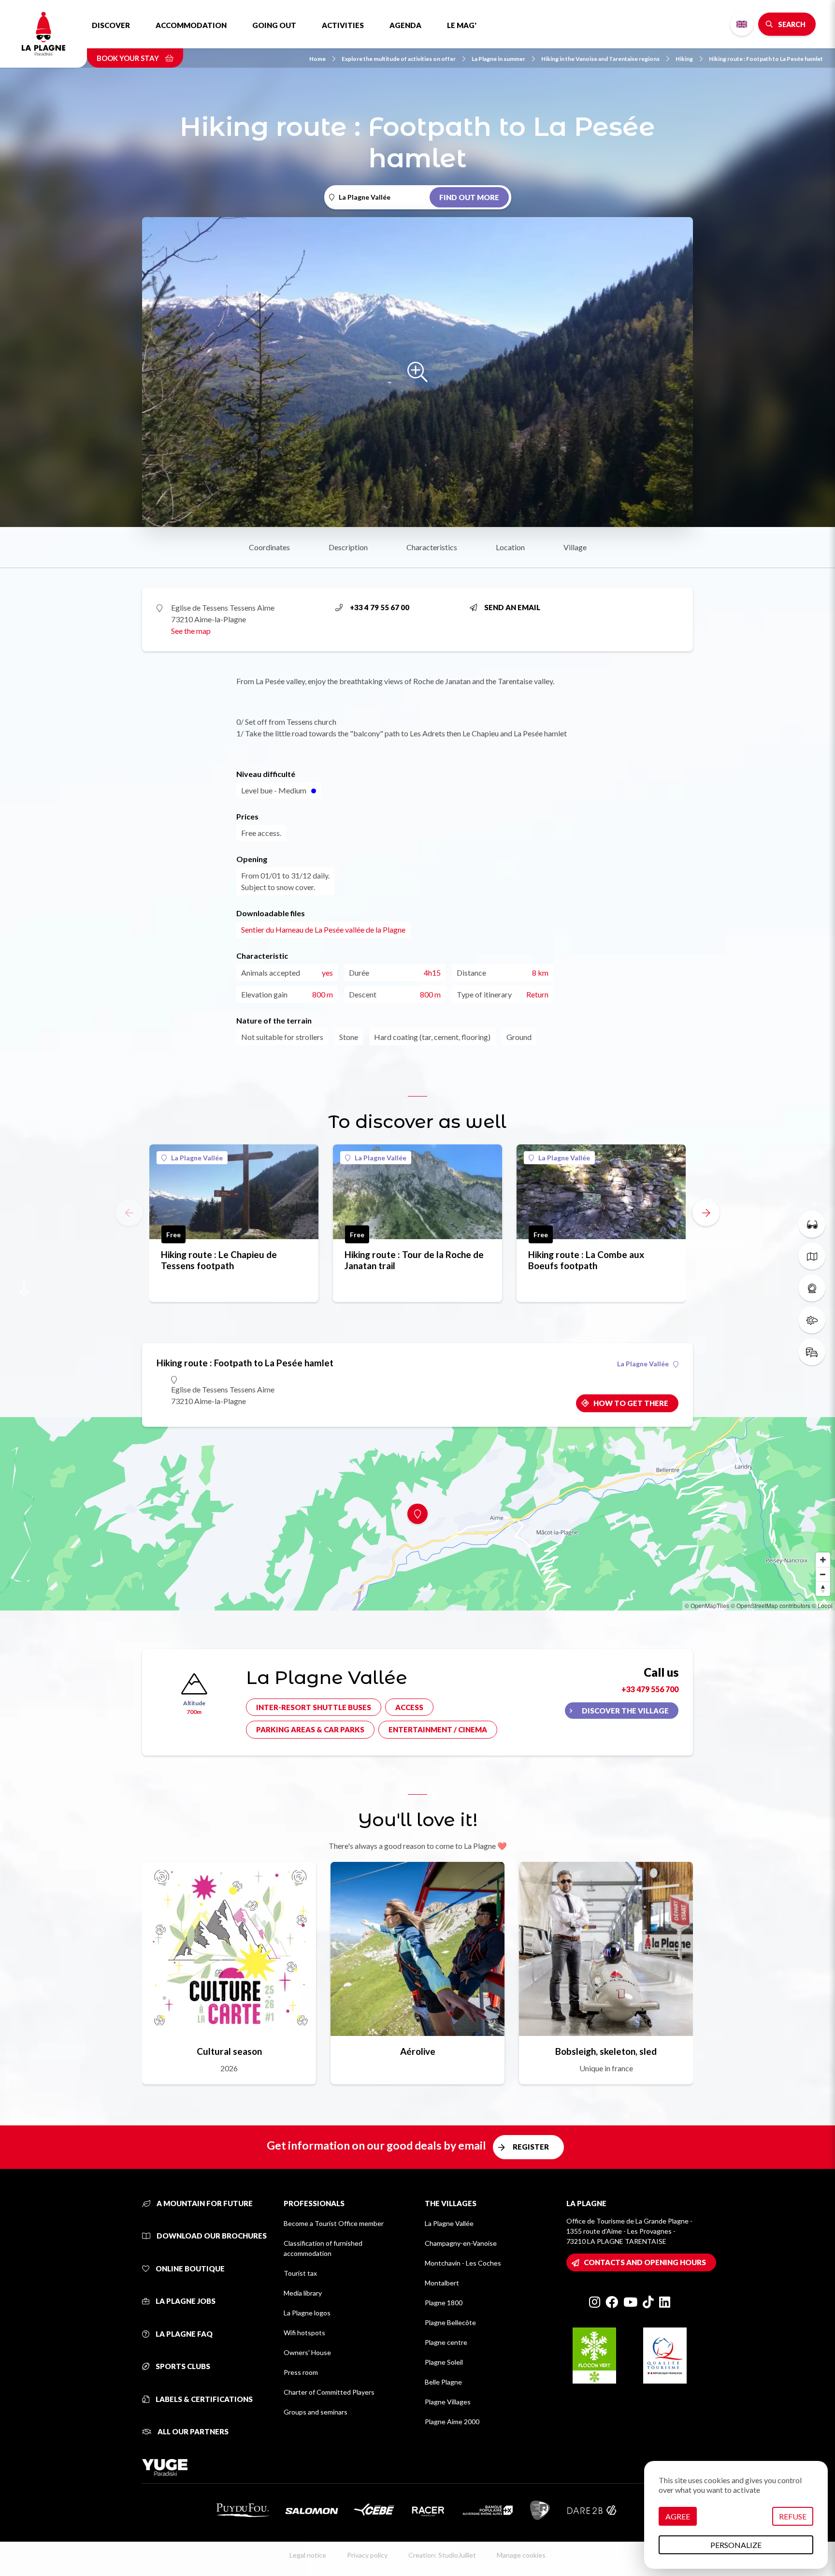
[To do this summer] (812, 1224)
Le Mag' (462, 25)
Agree (678, 2516)
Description (348, 547)
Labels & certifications (203, 2399)
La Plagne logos (307, 2313)
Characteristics (432, 547)
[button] (706, 1213)
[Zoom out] (823, 1574)
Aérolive (418, 2051)
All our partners (192, 2431)
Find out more (469, 197)
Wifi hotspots (304, 2333)
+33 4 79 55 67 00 (380, 607)
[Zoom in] (823, 1560)
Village (575, 547)
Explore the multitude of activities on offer (399, 59)
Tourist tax (300, 2273)
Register (531, 2147)
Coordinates (269, 547)
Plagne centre (446, 2342)
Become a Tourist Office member (334, 2223)
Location (510, 547)
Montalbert (442, 2283)
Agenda (405, 25)
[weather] (812, 1320)
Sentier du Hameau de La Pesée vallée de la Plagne (323, 929)
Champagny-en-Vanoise (461, 2243)
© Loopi (822, 1605)
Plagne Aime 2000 (452, 2422)
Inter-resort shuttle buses (314, 1707)
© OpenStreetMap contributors (770, 1605)
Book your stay (129, 58)
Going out (274, 25)
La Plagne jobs (185, 2301)
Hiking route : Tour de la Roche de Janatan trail (414, 1260)
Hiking (684, 59)
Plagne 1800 (444, 2303)
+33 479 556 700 (650, 1689)
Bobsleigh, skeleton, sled (606, 2051)
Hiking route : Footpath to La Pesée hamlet (766, 59)
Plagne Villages (448, 2402)
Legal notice (308, 2555)
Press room (301, 2372)
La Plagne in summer (498, 59)
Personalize (736, 2545)
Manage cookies (521, 2555)
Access (409, 1707)
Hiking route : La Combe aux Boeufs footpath (586, 1260)
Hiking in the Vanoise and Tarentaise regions (600, 59)
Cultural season (229, 2051)
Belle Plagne (443, 2382)
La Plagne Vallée (197, 1158)
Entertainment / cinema (438, 1729)
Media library (303, 2293)
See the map (191, 631)
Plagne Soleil (444, 2362)
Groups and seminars (316, 2412)
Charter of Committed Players (329, 2392)
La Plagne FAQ (183, 2334)
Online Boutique (189, 2269)
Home (317, 59)
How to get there (631, 1403)
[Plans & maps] (812, 1256)
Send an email (512, 607)
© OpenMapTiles (707, 1605)
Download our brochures (211, 2236)
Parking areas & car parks (310, 1729)
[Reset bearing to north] (823, 1589)
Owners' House (307, 2352)
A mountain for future (204, 2203)
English (742, 24)
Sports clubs (182, 2366)
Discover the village (625, 1711)
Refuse (793, 2516)
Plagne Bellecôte (450, 2322)
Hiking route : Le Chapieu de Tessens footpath (219, 1260)
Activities (343, 25)
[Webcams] (812, 1288)
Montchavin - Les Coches (463, 2263)
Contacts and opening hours (645, 2262)
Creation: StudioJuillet (442, 2555)
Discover (111, 25)
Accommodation (191, 25)
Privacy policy (367, 2555)
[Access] (812, 1352)
